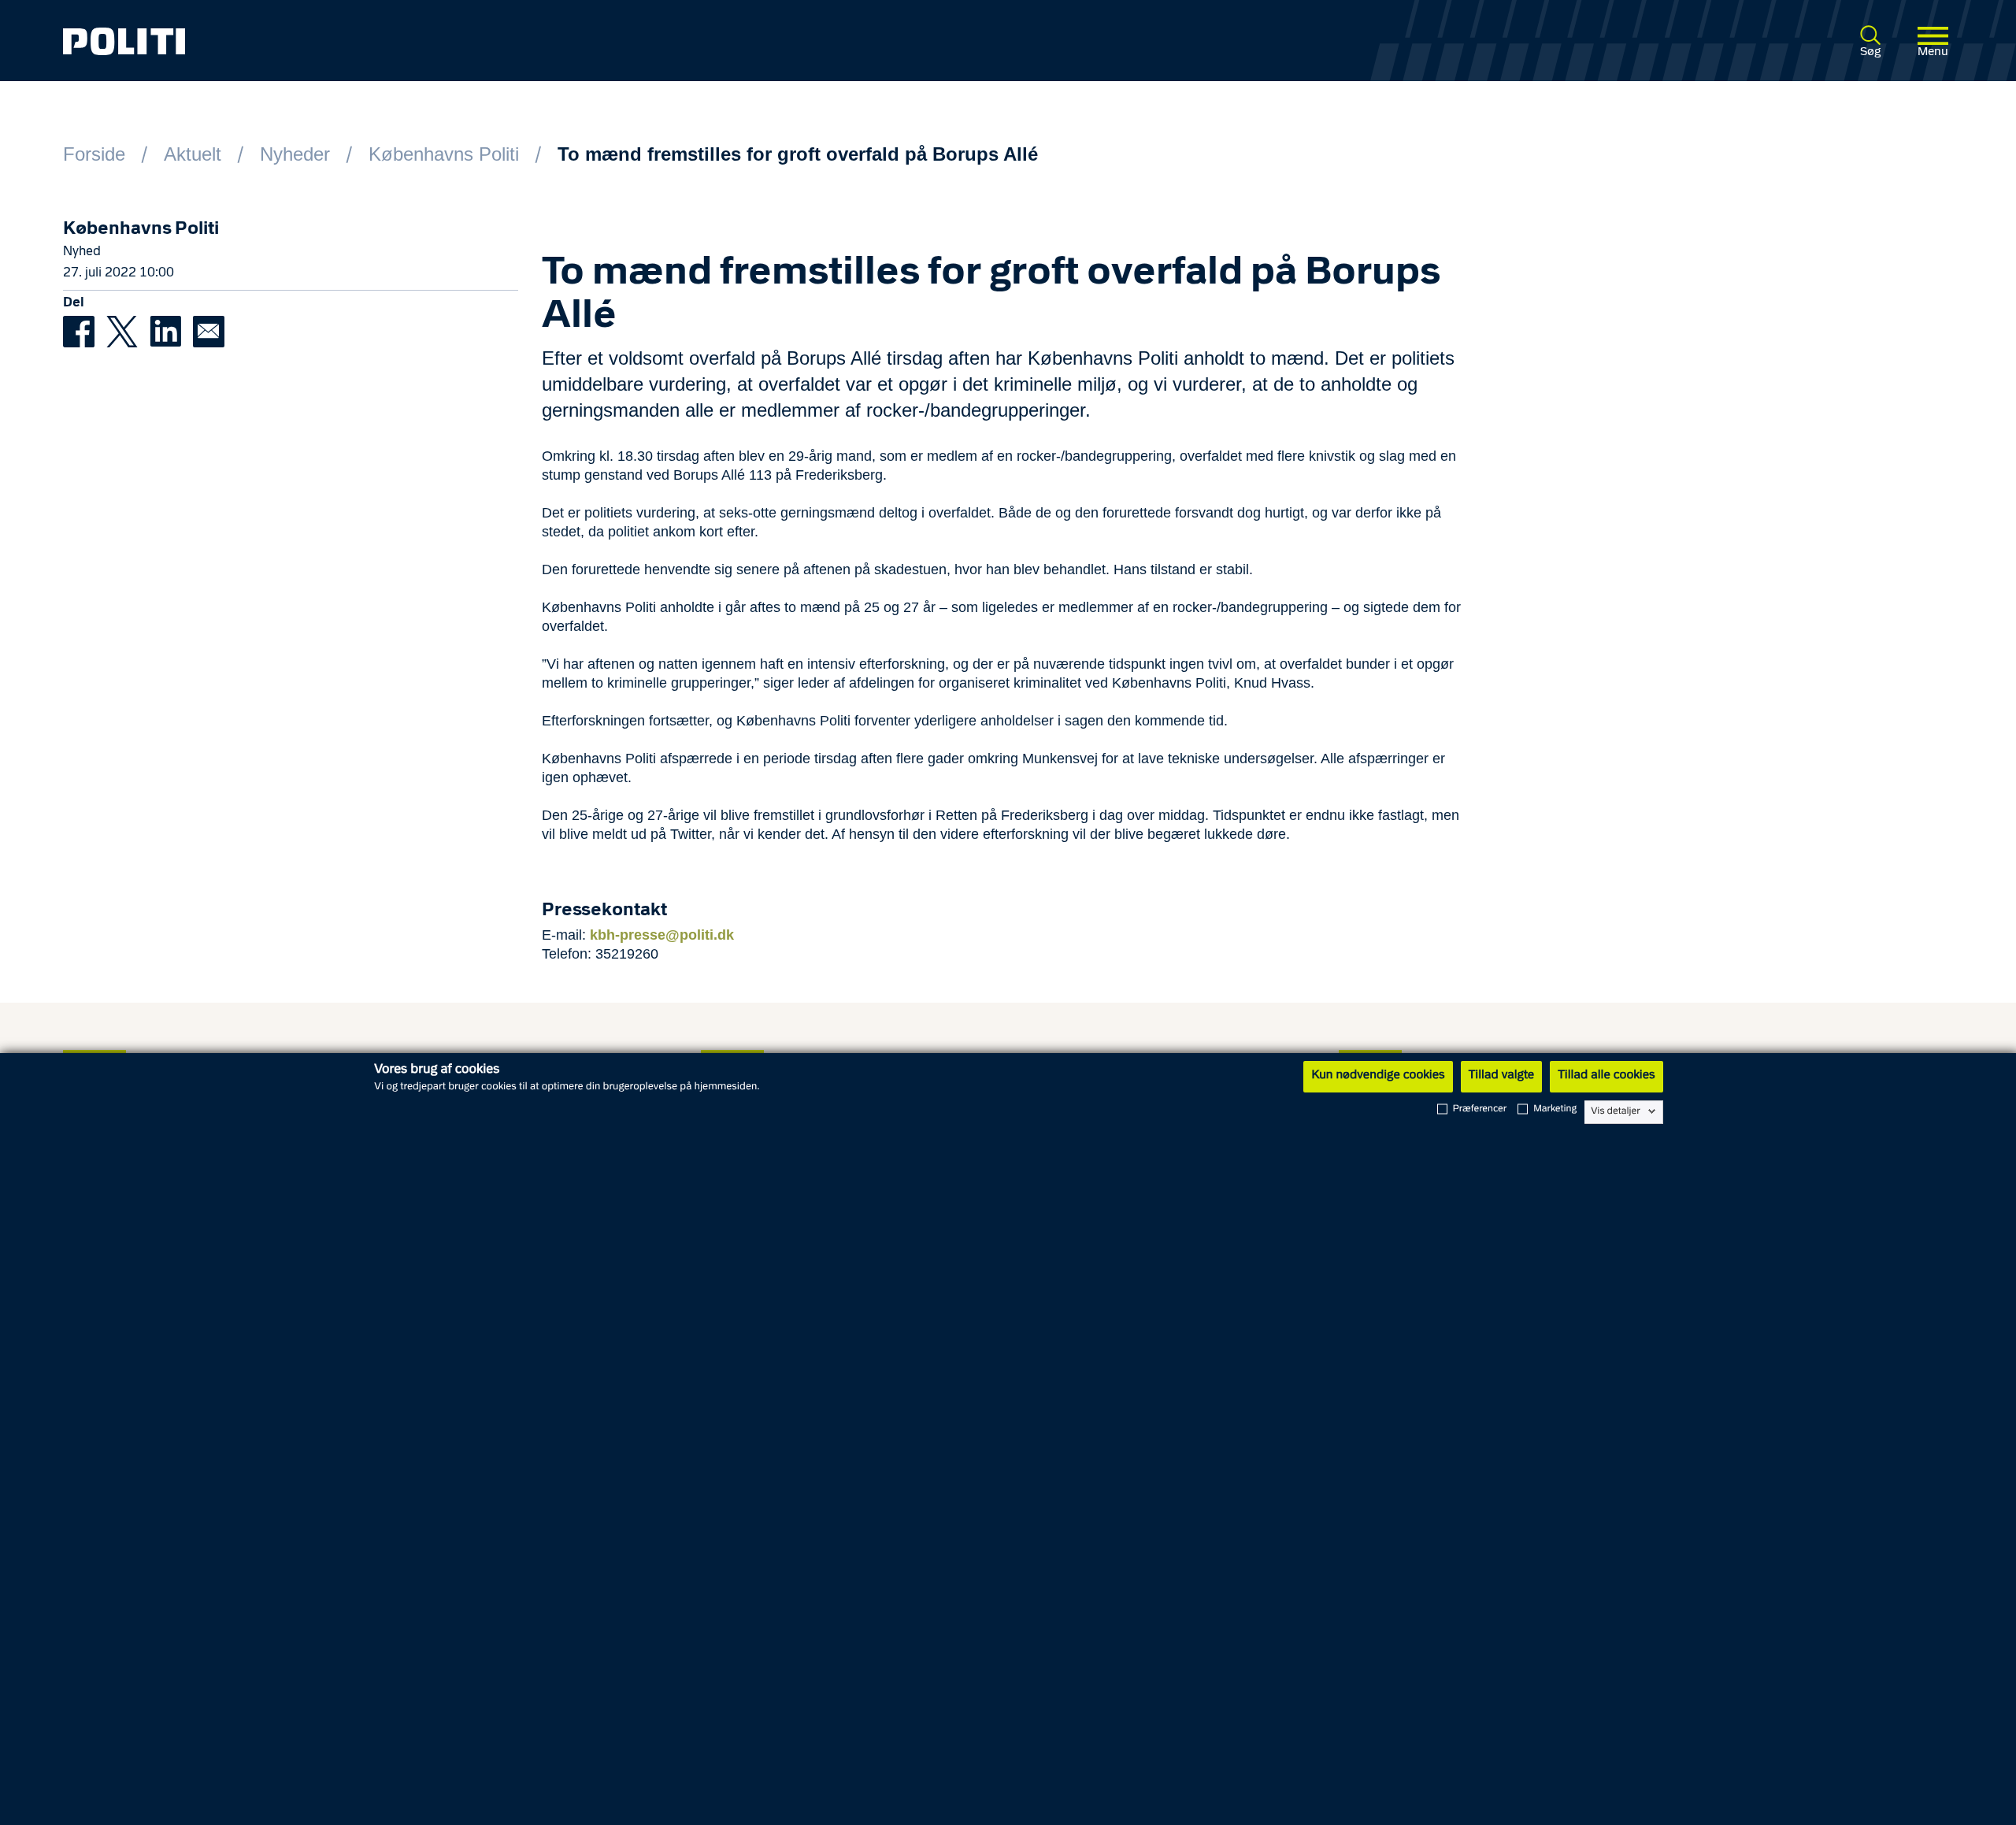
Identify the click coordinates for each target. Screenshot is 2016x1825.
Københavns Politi (444, 154)
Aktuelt (193, 154)
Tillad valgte (1502, 1076)
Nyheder (295, 154)
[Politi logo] (450, 41)
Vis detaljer (1616, 1111)
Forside (94, 154)
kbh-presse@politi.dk (662, 935)
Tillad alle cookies (1606, 1076)
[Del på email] (213, 331)
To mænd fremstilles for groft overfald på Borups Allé (798, 154)
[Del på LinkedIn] (171, 331)
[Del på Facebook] (85, 331)
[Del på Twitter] (128, 331)
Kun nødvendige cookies (1378, 1076)
